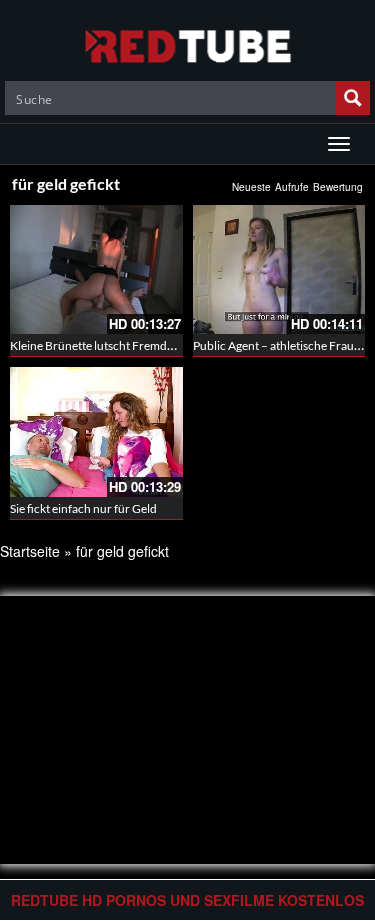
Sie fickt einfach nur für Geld (83, 508)
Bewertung (338, 187)
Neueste (251, 187)
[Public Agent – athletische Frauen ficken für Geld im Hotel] (279, 269)
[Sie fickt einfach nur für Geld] (96, 431)
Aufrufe (292, 187)
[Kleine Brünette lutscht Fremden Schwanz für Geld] (96, 269)
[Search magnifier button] (353, 98)
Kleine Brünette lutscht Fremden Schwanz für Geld (142, 345)
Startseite (30, 551)
